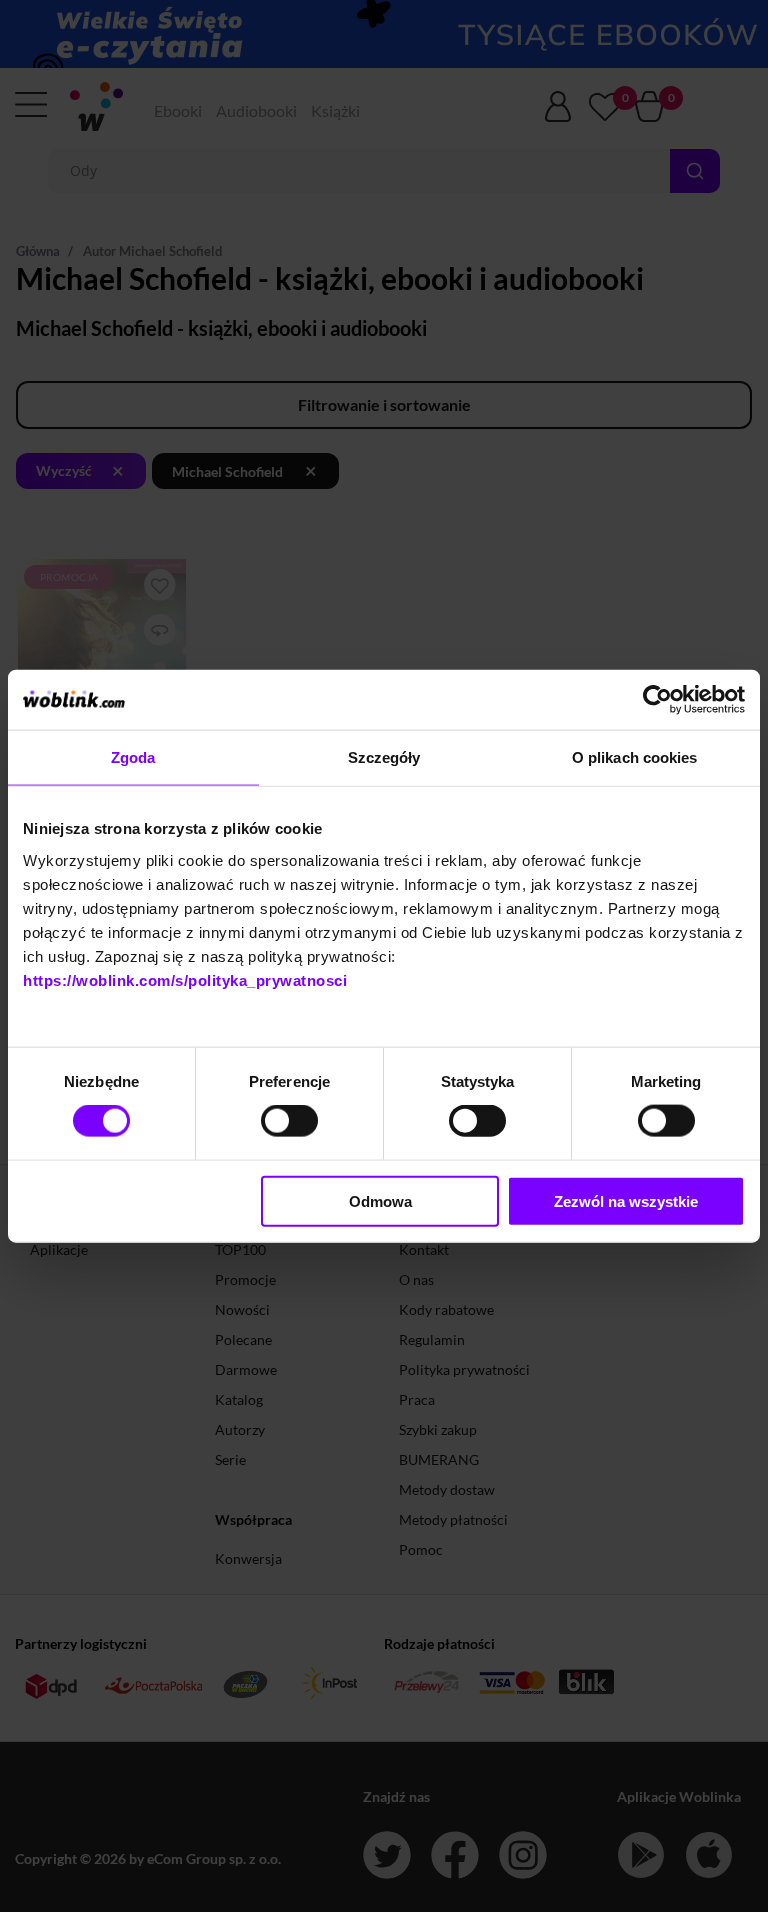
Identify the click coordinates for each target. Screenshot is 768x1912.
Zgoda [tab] (133, 757)
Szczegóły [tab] (384, 757)
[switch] (289, 1121)
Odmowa (380, 1200)
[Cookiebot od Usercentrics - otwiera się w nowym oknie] (657, 700)
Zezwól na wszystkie (626, 1200)
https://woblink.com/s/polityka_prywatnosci (185, 979)
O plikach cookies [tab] (635, 757)
